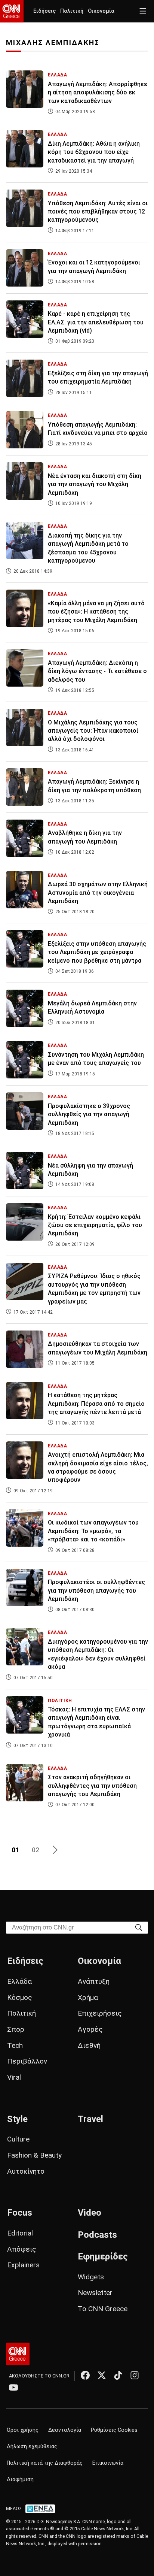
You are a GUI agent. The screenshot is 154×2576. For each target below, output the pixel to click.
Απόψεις (22, 2249)
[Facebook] (85, 2375)
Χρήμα (88, 1997)
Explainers (23, 2265)
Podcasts (97, 2235)
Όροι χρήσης (23, 2430)
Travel (90, 2119)
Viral (14, 2077)
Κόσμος (20, 1997)
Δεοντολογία (65, 2430)
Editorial (20, 2233)
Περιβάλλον (27, 2061)
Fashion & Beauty (34, 2155)
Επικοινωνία (108, 2463)
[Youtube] (13, 2387)
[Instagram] (135, 2375)
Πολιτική (72, 11)
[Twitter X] (102, 2375)
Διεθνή (89, 2045)
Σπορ (16, 2029)
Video (90, 2213)
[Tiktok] (118, 2375)
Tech (15, 2045)
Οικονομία (101, 11)
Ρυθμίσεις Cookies (114, 2430)
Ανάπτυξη (94, 1981)
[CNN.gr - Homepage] (12, 11)
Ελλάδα (19, 1981)
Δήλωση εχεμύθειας (32, 2447)
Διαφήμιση (20, 2480)
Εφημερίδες (103, 2256)
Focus (20, 2213)
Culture (18, 2139)
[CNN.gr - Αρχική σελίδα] (18, 2354)
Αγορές (90, 2029)
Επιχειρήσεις (100, 2013)
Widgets (91, 2277)
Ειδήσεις (44, 11)
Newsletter (95, 2293)
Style (17, 2119)
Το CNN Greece (103, 2309)
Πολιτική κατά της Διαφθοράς (45, 2463)
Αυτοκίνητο (26, 2171)
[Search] (139, 1927)
